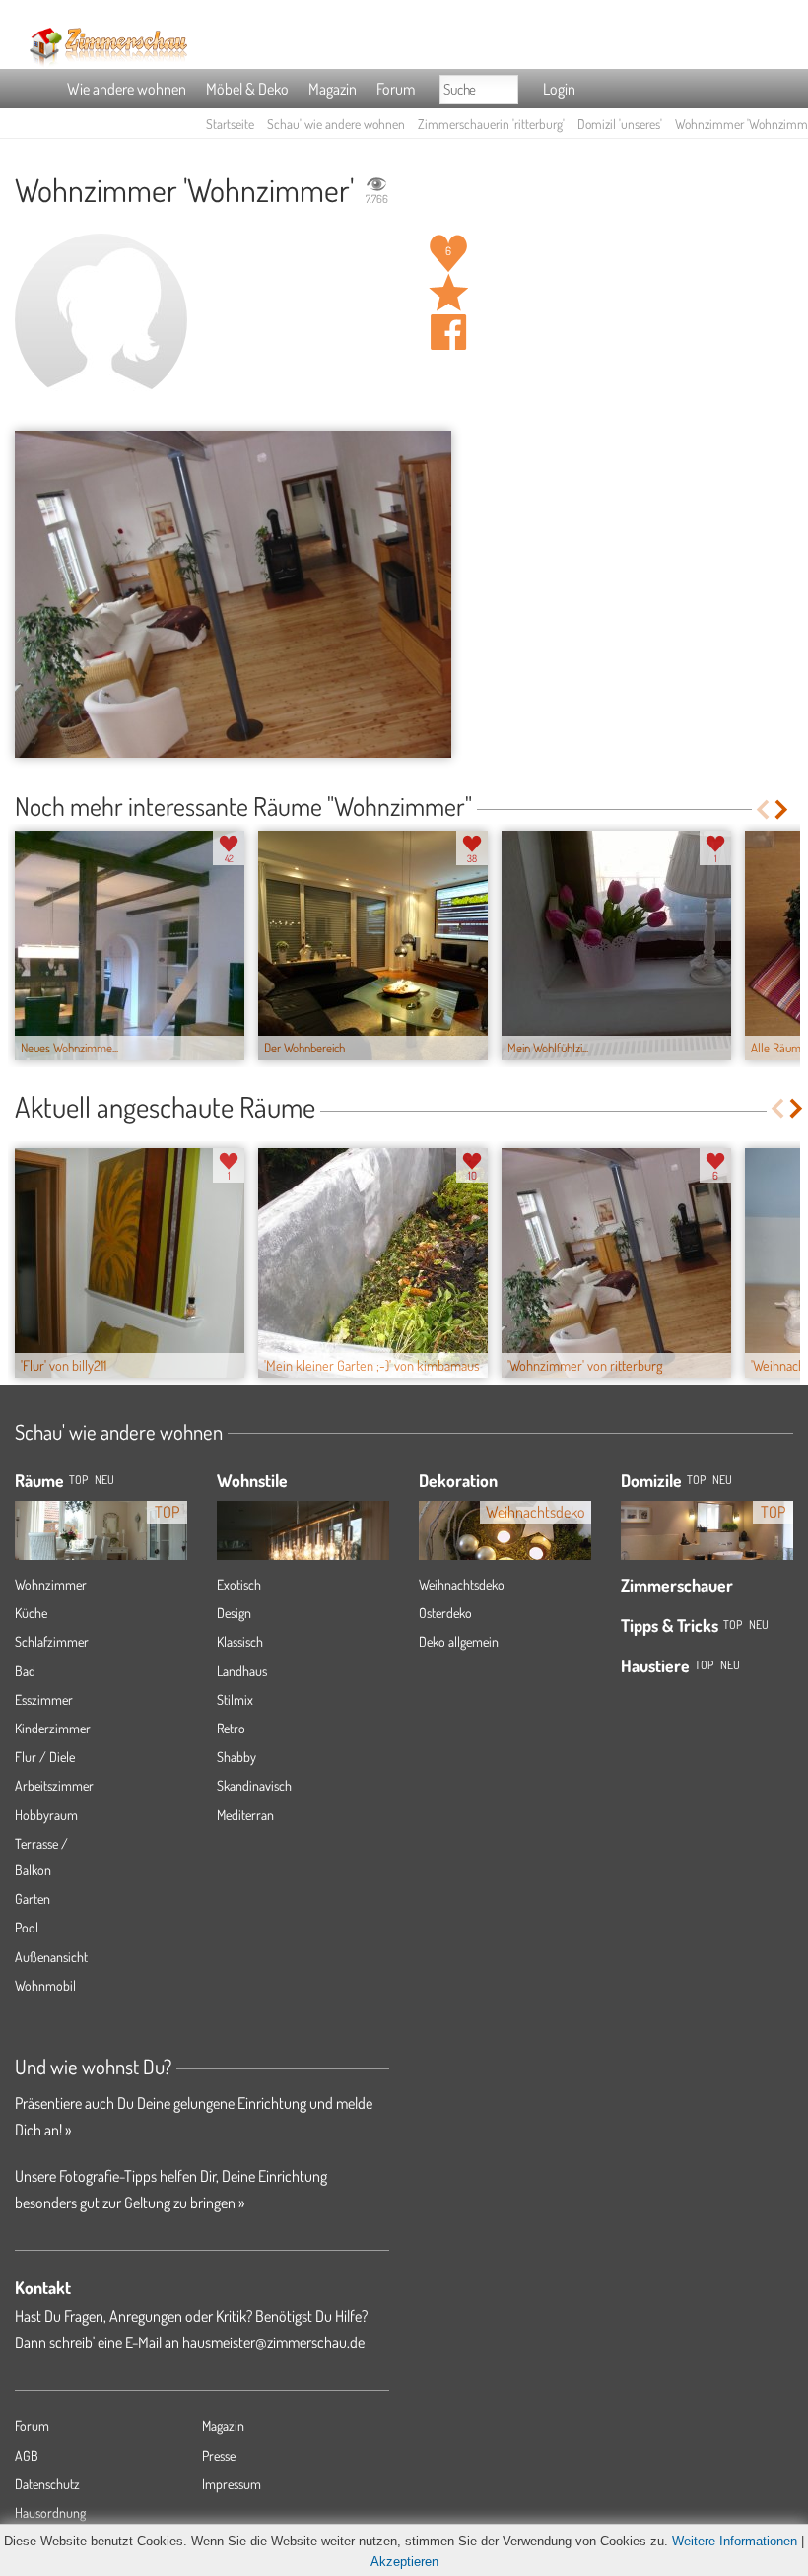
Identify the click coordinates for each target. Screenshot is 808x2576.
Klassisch (240, 1641)
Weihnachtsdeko (462, 1584)
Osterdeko (445, 1613)
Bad (25, 1671)
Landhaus (242, 1671)
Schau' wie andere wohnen (336, 124)
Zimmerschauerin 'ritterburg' (491, 124)
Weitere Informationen (735, 2541)
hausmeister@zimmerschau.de (273, 2342)
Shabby (236, 1757)
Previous (762, 810)
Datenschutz (47, 2484)
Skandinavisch (254, 1785)
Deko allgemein (459, 1641)
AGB (27, 2455)
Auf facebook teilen (448, 332)
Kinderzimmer (53, 1728)
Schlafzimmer (52, 1641)
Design (234, 1613)
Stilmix (235, 1699)
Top (696, 1480)
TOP (78, 1480)
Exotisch (239, 1584)
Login (559, 89)
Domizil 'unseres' (620, 124)
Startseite (230, 124)
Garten (33, 1898)
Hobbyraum (46, 1815)
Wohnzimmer (51, 1584)
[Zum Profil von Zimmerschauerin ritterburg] (101, 320)
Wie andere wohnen (127, 89)
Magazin (333, 89)
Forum (396, 89)
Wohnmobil (45, 1985)
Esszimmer (44, 1699)
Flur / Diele (45, 1757)
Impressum (232, 2484)
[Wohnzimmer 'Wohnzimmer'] (233, 595)
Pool (27, 1927)
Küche (31, 1613)
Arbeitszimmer (54, 1785)
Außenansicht (51, 1957)
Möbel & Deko (247, 89)
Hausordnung (50, 2512)
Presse (219, 2455)
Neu (722, 1480)
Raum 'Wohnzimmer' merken (448, 293)
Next (783, 810)
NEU (104, 1480)
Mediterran (245, 1815)
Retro (231, 1728)
